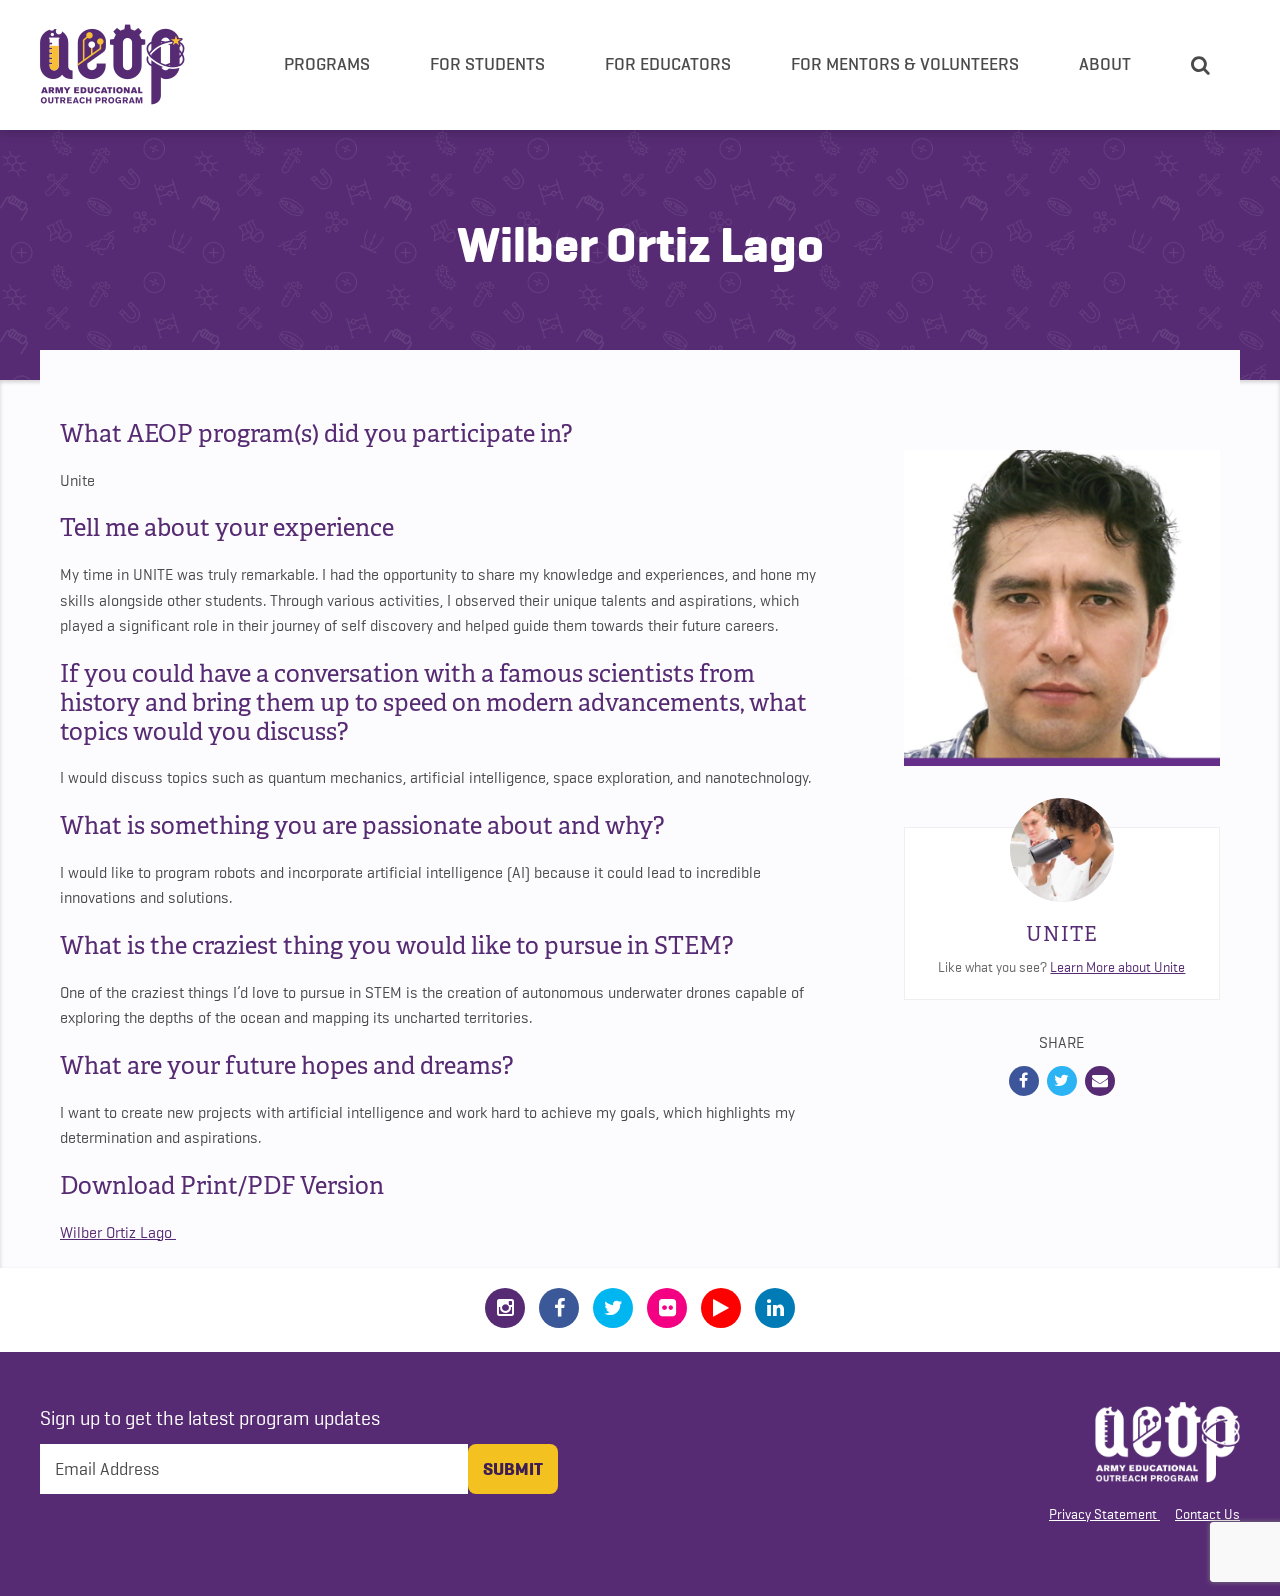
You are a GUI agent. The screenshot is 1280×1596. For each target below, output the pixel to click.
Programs (327, 64)
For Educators (668, 64)
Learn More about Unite (1117, 967)
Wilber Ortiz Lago (118, 1233)
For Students (487, 64)
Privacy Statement (1103, 1514)
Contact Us (1207, 1514)
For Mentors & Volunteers (905, 64)
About (1105, 64)
